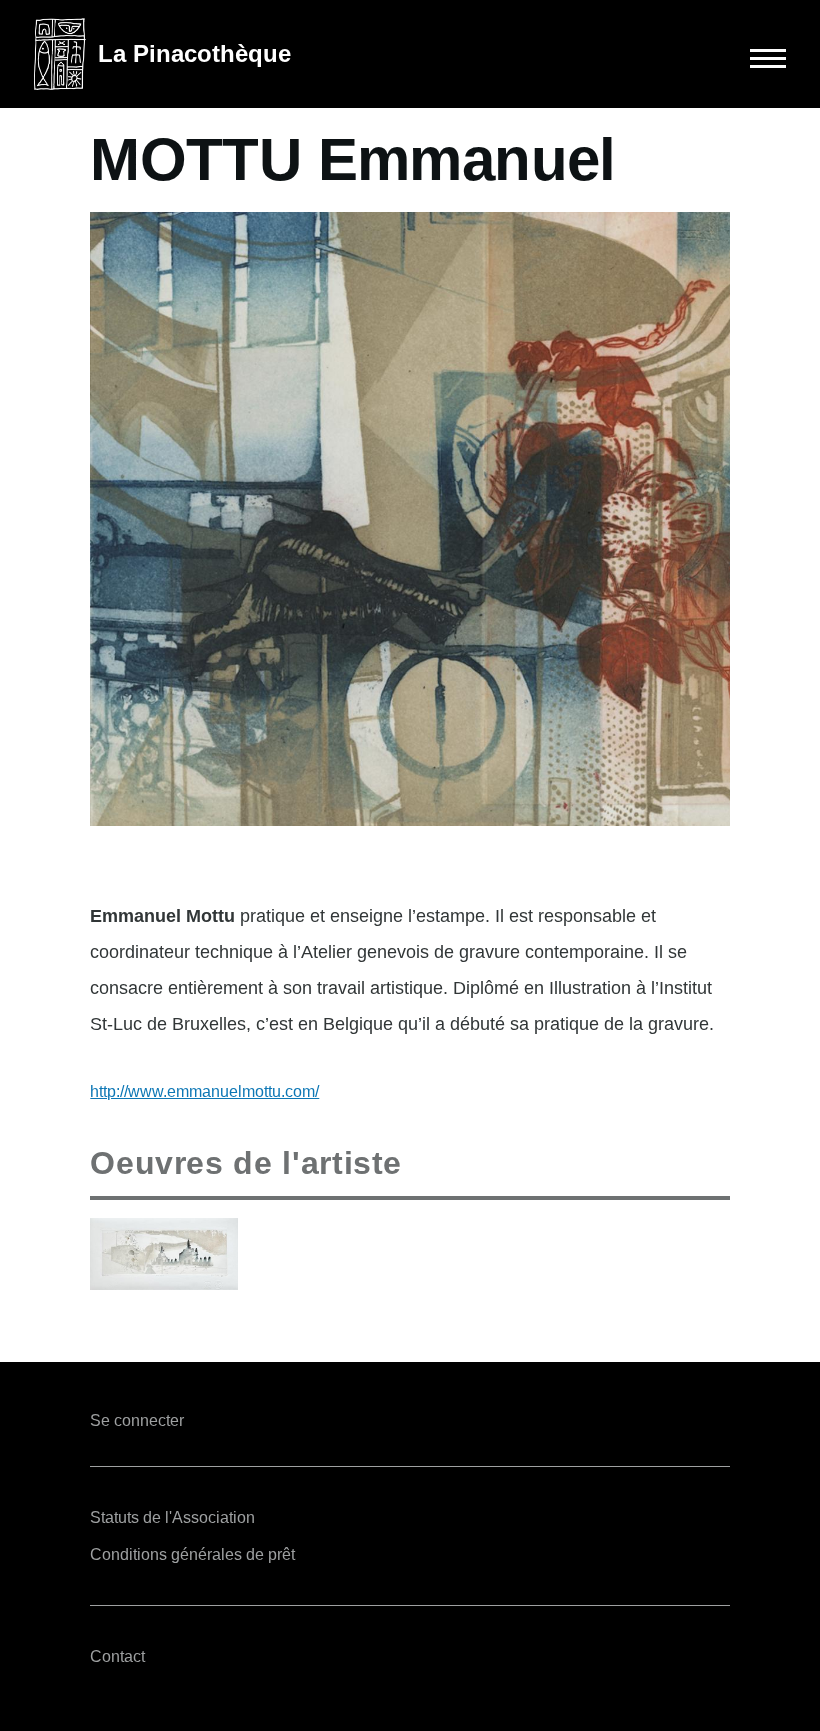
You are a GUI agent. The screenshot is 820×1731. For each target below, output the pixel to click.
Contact (117, 1656)
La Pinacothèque (194, 53)
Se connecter (137, 1420)
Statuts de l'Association (172, 1517)
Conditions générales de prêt (192, 1554)
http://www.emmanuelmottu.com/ (204, 1091)
